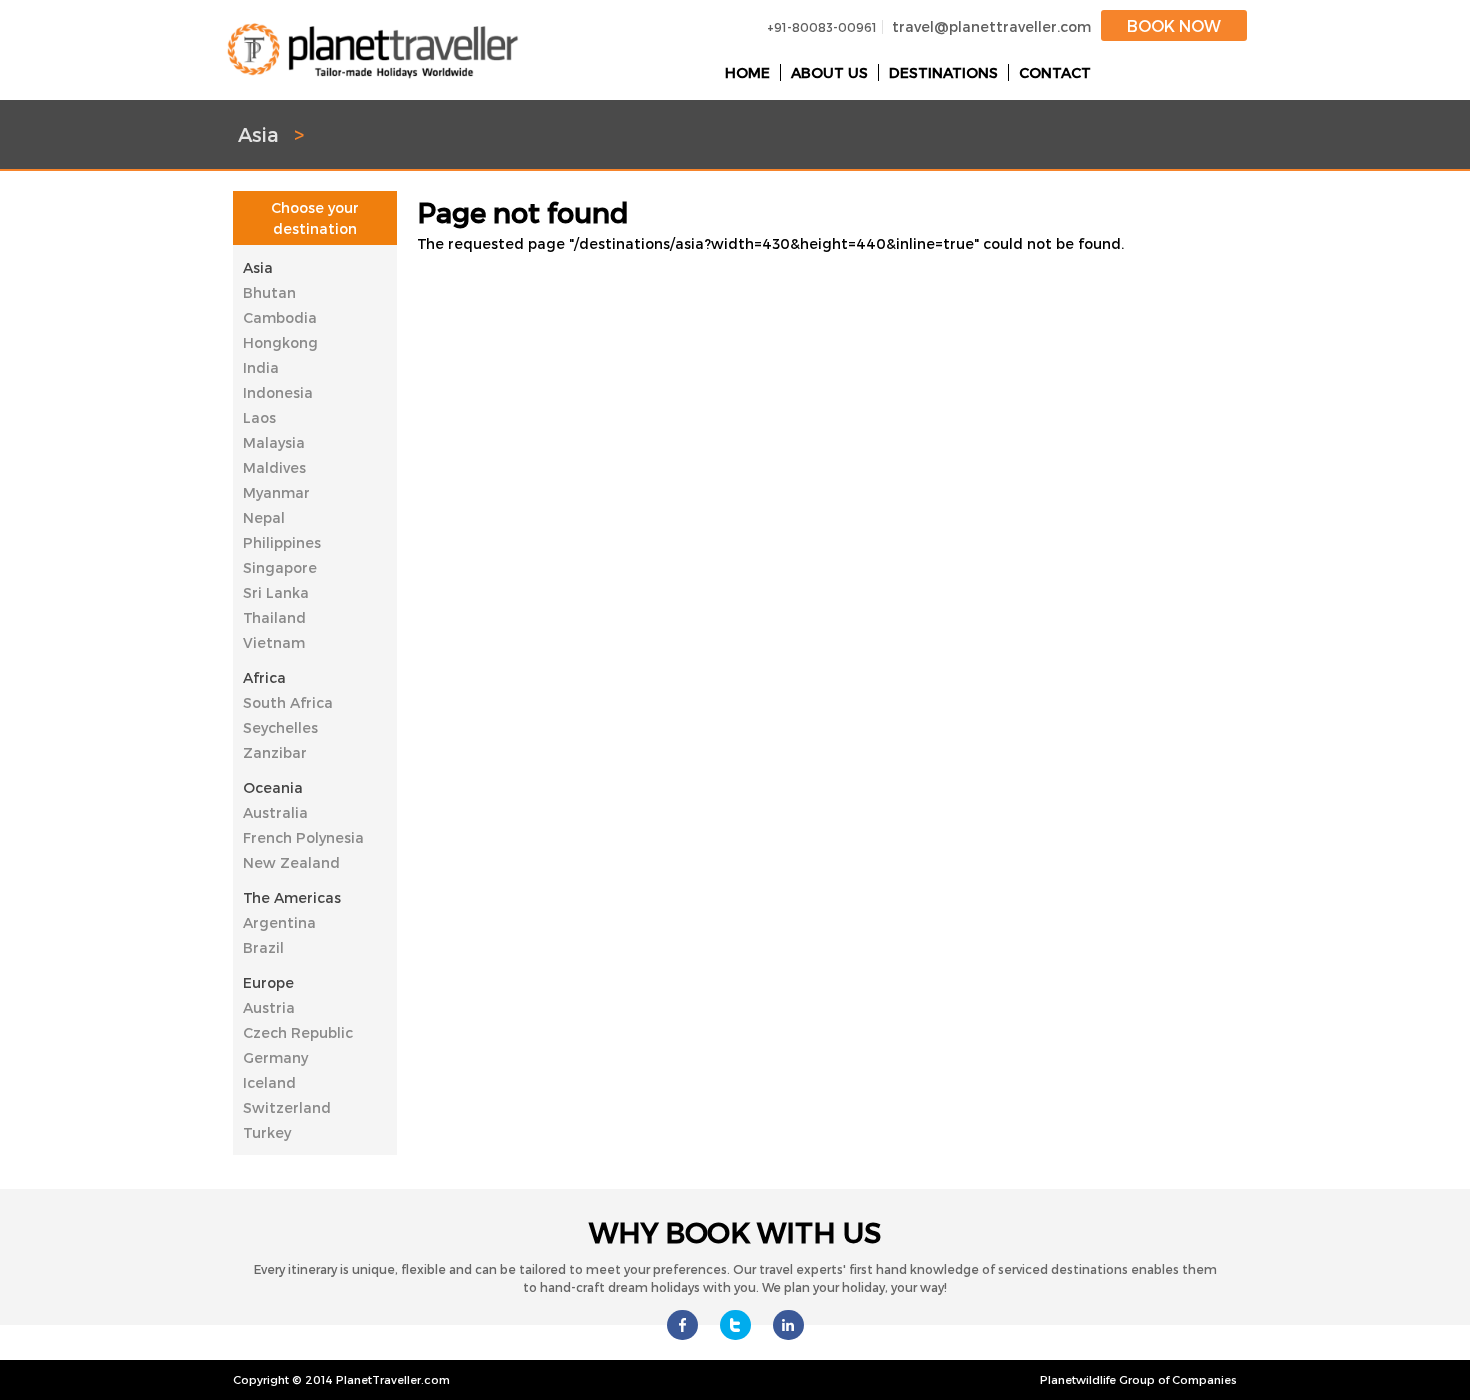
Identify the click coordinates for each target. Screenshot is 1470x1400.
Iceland (269, 1082)
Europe (268, 982)
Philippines (282, 542)
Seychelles (280, 727)
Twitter (735, 1325)
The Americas (292, 897)
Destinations (943, 72)
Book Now (1174, 25)
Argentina (279, 922)
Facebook (682, 1325)
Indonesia (278, 392)
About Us (829, 72)
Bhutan (269, 292)
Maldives (274, 467)
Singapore (280, 567)
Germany (275, 1057)
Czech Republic (298, 1032)
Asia (258, 267)
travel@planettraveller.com (991, 26)
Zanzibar (275, 752)
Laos (259, 417)
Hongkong (280, 342)
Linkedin (788, 1325)
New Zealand (291, 862)
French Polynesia (303, 837)
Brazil (263, 947)
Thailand (274, 617)
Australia (275, 812)
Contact (1055, 72)
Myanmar (276, 492)
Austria (269, 1007)
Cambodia (280, 317)
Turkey (267, 1132)
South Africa (288, 702)
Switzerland (287, 1107)
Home (747, 72)
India (261, 367)
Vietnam (274, 642)
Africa (264, 677)
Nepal (264, 517)
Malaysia (274, 442)
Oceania (273, 787)
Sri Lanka (276, 592)
